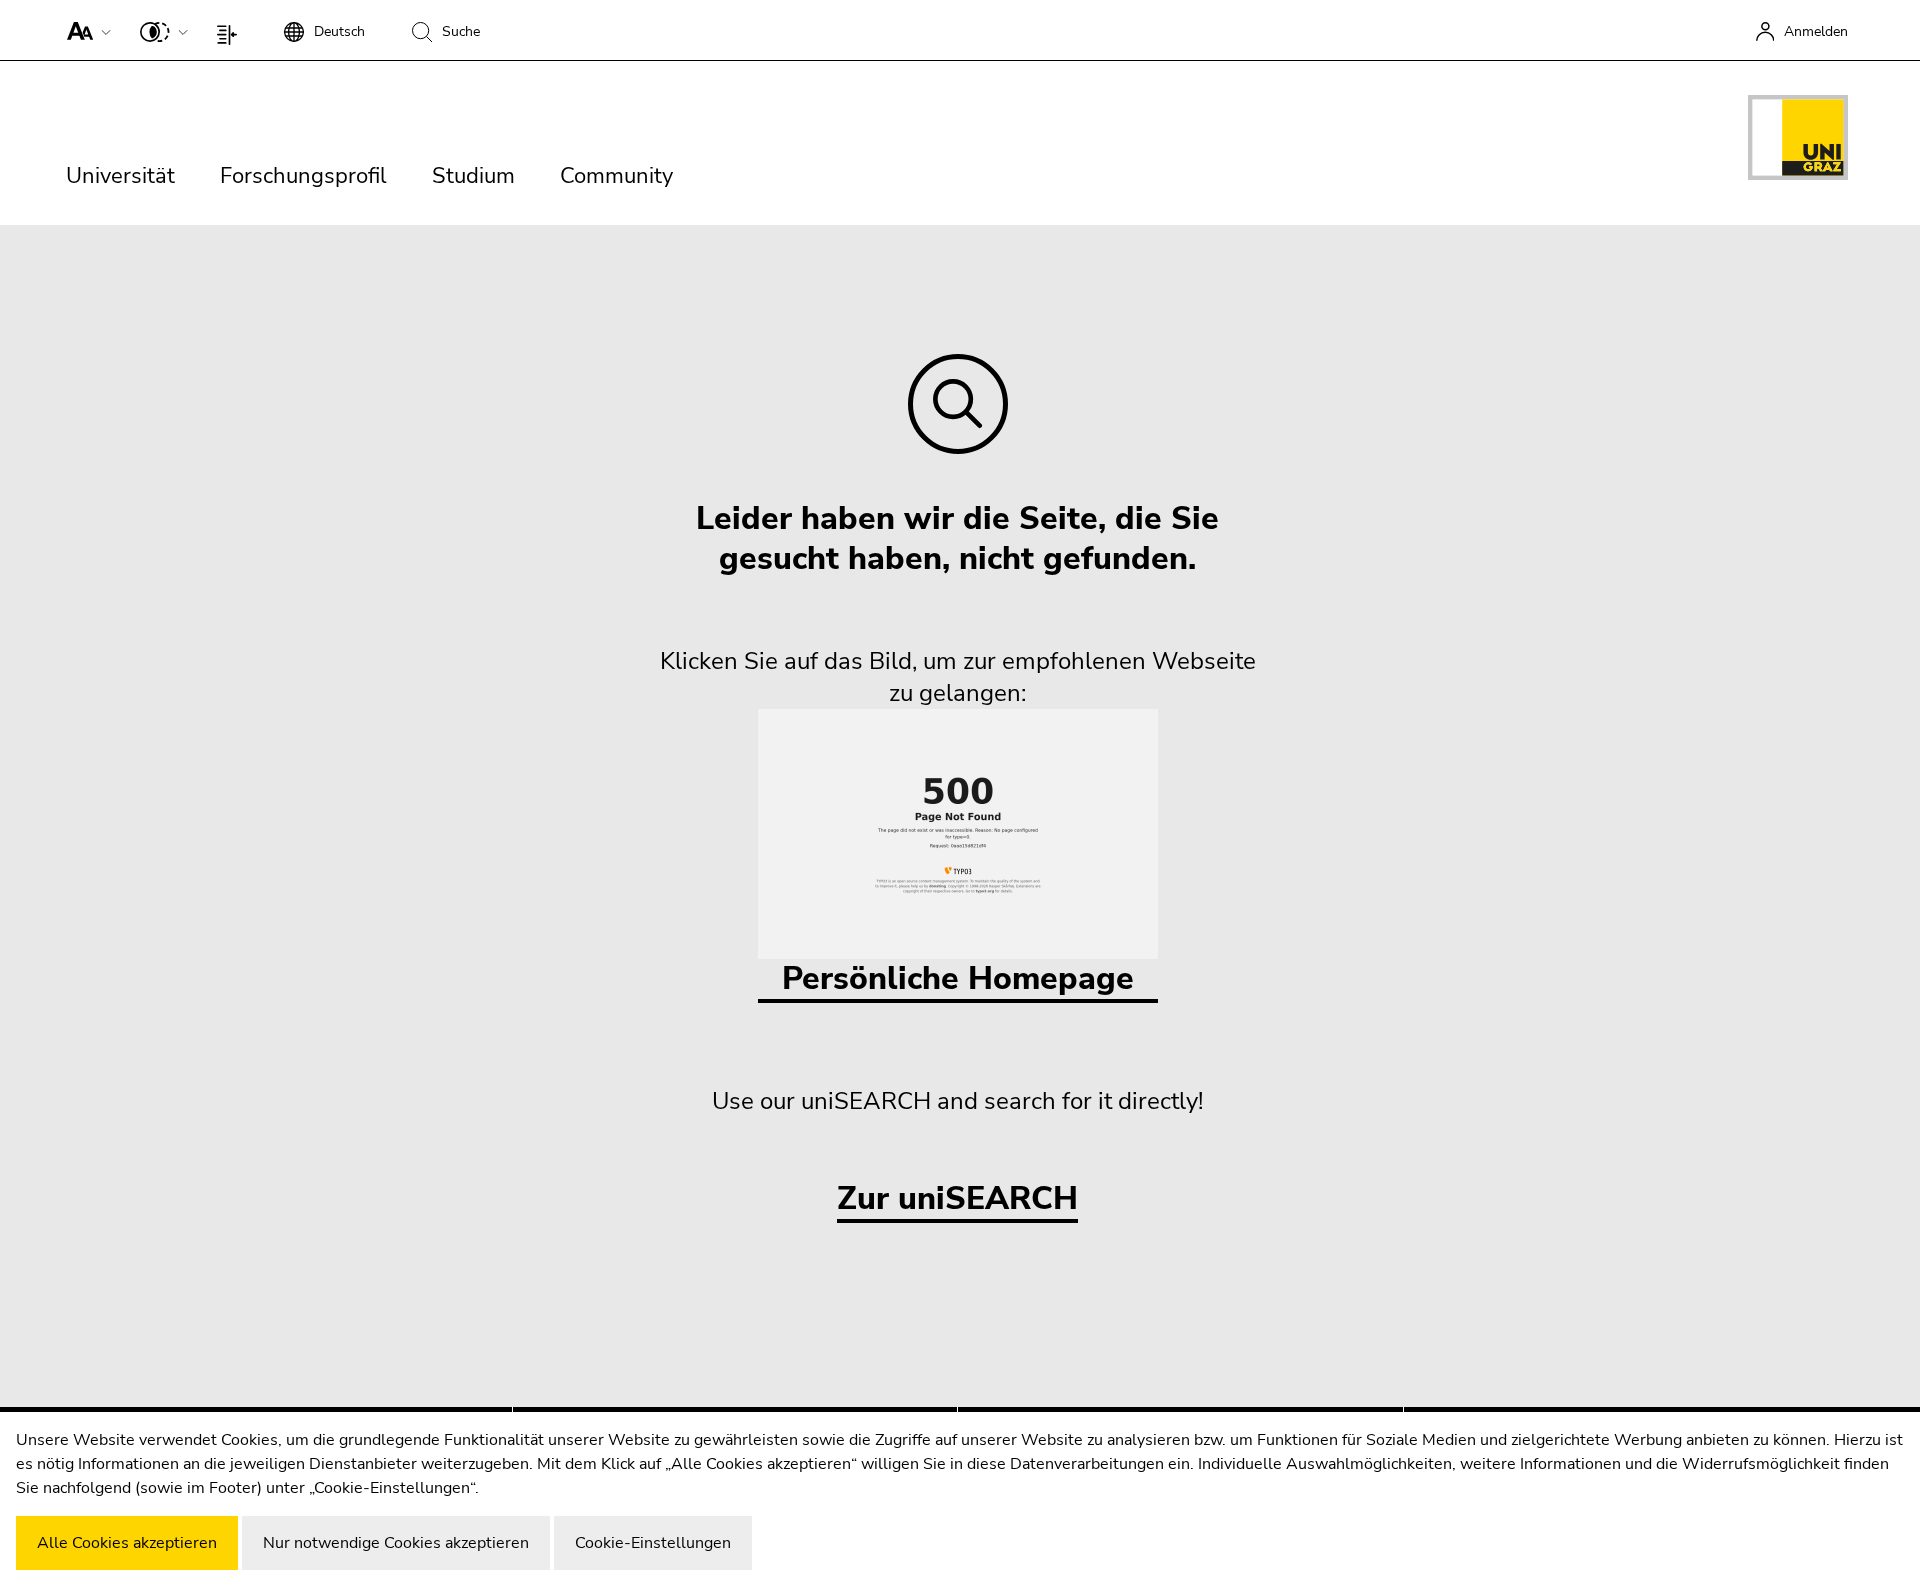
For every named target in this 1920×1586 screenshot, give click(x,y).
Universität (120, 176)
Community (616, 176)
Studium (473, 176)
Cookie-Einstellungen (653, 1543)
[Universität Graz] (1798, 141)
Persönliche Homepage (958, 978)
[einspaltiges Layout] (231, 30)
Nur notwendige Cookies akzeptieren (396, 1543)
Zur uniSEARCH (957, 1199)
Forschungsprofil (303, 176)
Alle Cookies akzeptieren (127, 1543)
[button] (84, 30)
